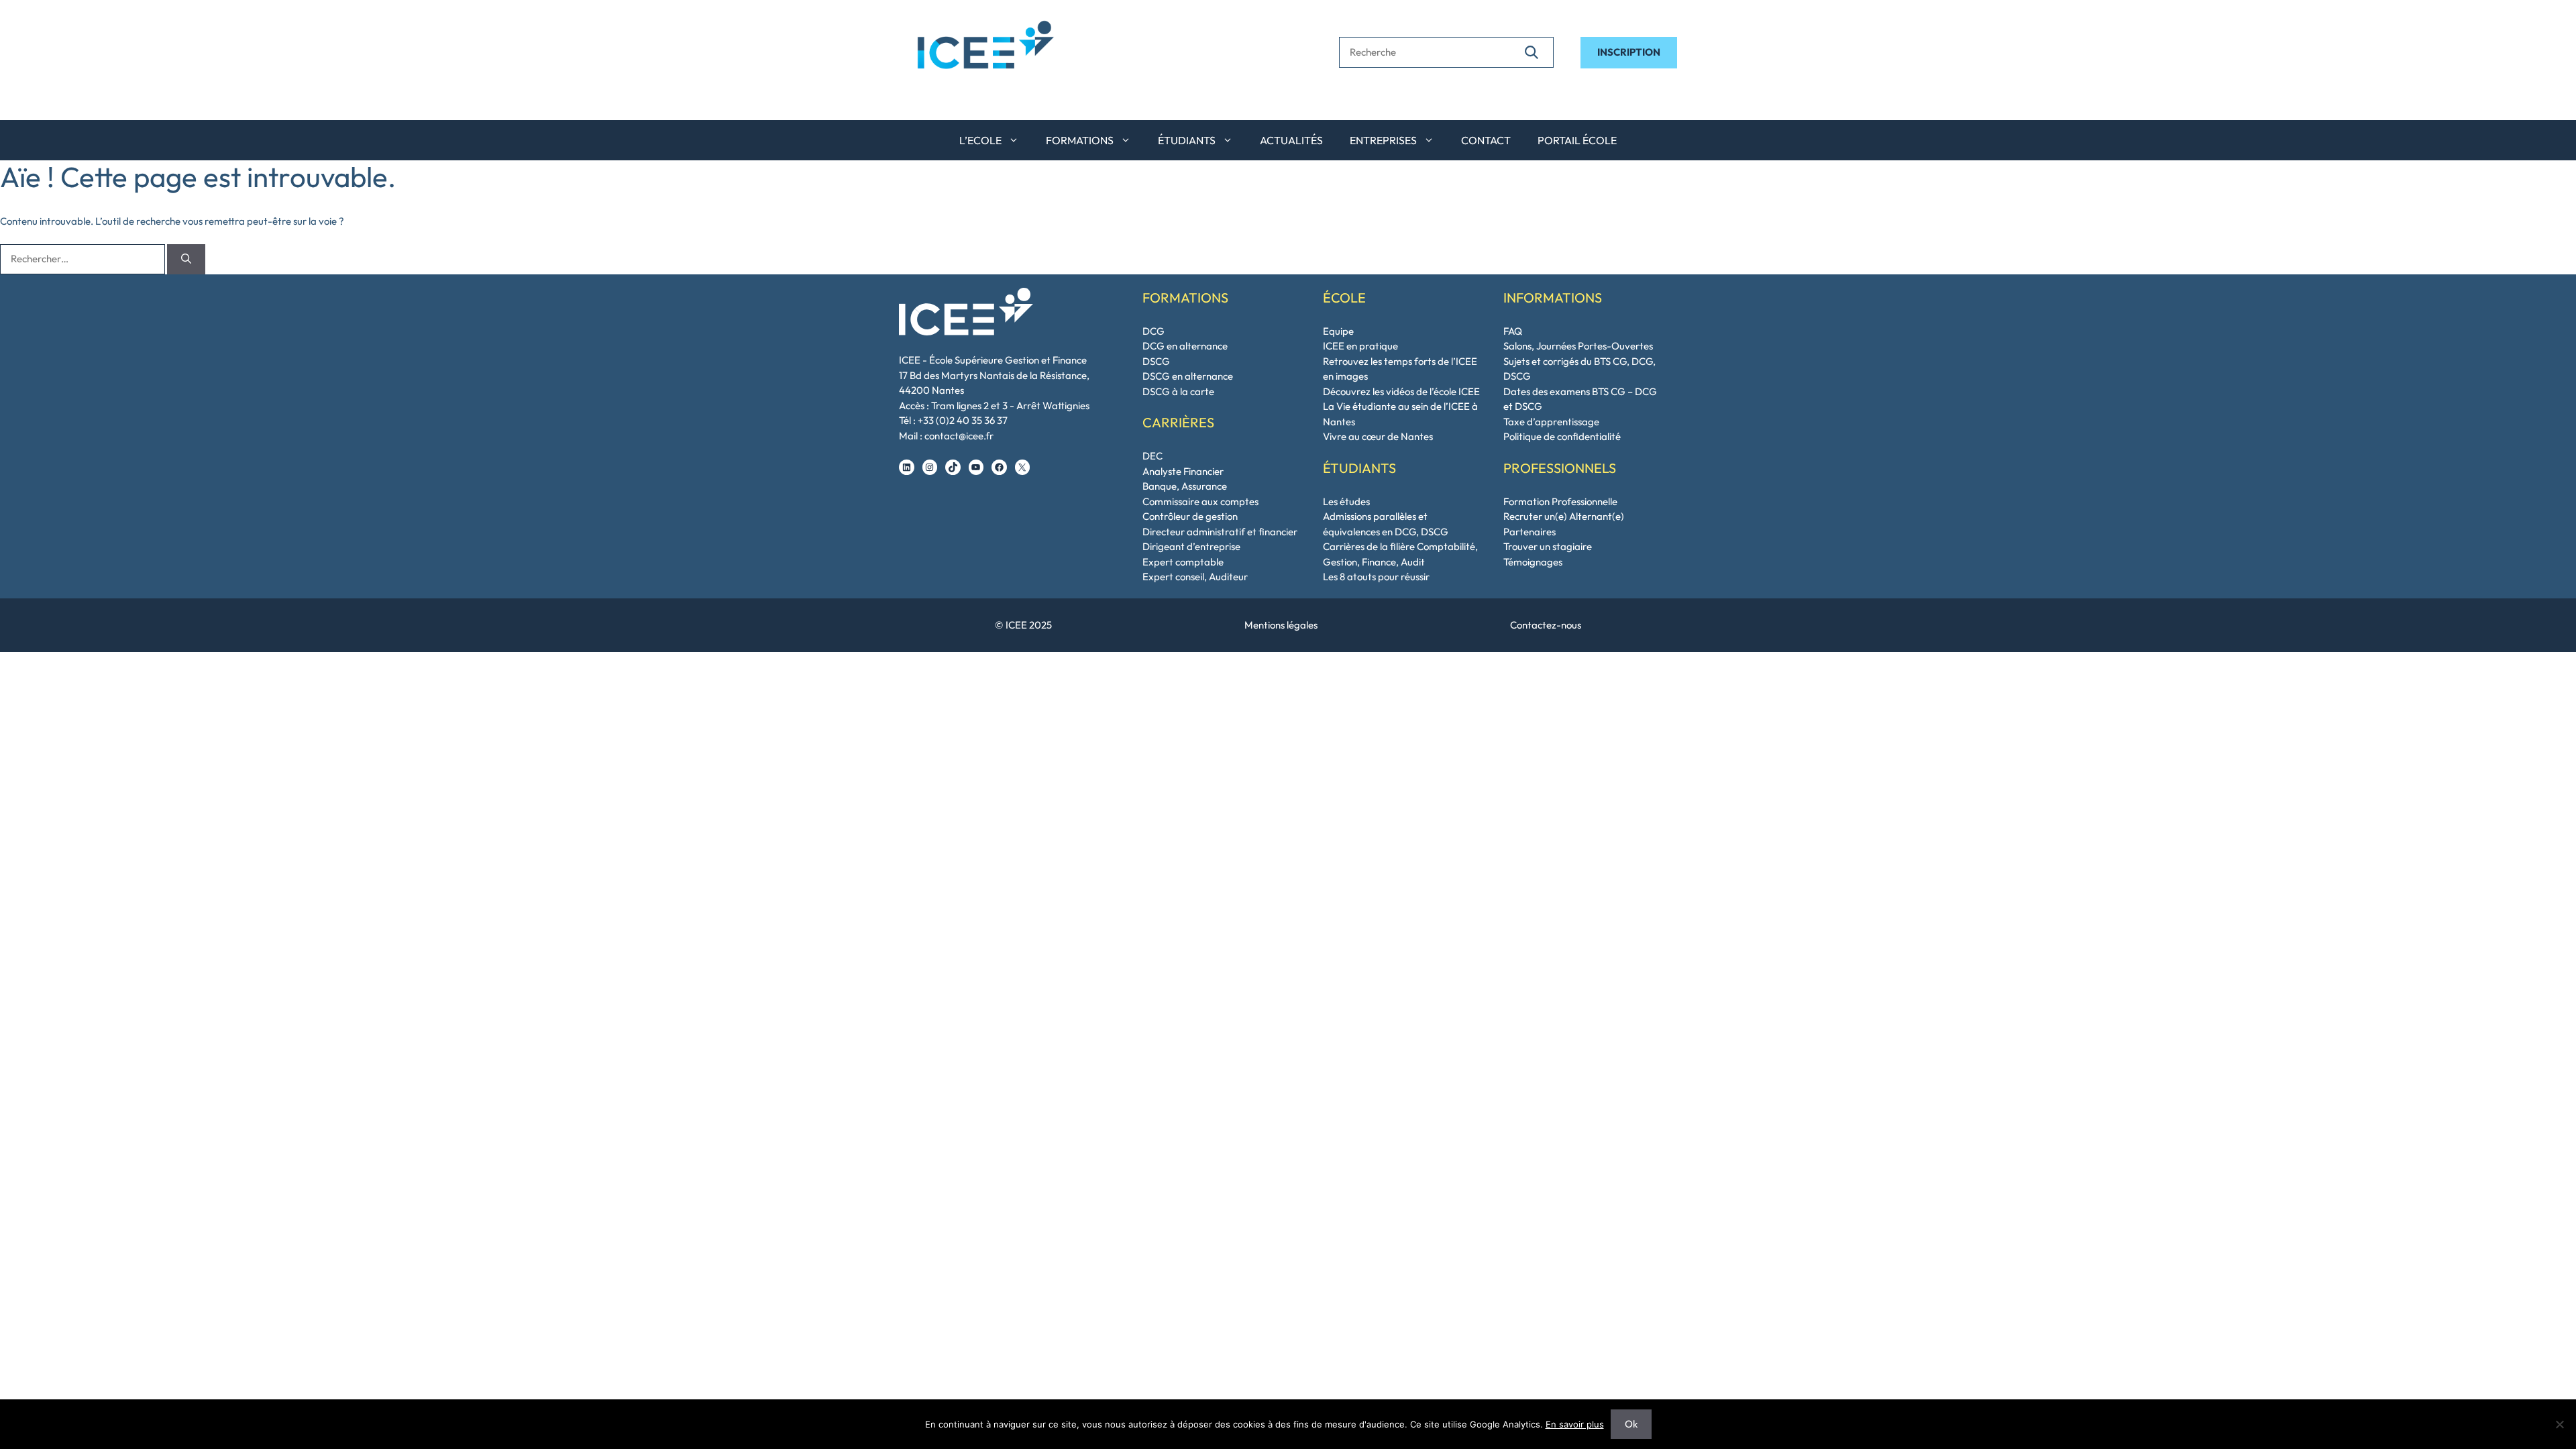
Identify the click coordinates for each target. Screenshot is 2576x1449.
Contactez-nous (1546, 625)
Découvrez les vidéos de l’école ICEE (1401, 391)
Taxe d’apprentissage (1551, 422)
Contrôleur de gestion (1190, 516)
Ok (1631, 1424)
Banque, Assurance (1185, 486)
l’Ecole (980, 140)
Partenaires (1529, 532)
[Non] (2559, 1424)
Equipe (1338, 331)
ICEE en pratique (1360, 346)
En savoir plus (1575, 1424)
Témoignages (1533, 562)
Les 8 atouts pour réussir (1376, 577)
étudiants (1187, 140)
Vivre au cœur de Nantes (1378, 436)
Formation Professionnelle (1560, 501)
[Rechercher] (1532, 52)
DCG (1153, 331)
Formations (1080, 140)
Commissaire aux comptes (1200, 501)
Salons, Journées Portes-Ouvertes (1578, 346)
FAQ (1513, 331)
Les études (1346, 501)
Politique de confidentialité (1562, 436)
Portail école (1577, 140)
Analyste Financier (1183, 471)
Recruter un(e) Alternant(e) (1564, 516)
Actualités (1291, 140)
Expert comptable (1183, 562)
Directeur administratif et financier (1220, 532)
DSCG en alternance (1188, 376)
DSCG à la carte (1178, 391)
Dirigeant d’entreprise (1191, 546)
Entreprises (1383, 140)
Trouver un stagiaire (1548, 546)
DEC (1152, 456)
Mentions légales (1281, 625)
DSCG (1156, 361)
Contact (1486, 140)
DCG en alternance (1185, 346)
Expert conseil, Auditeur (1195, 577)
